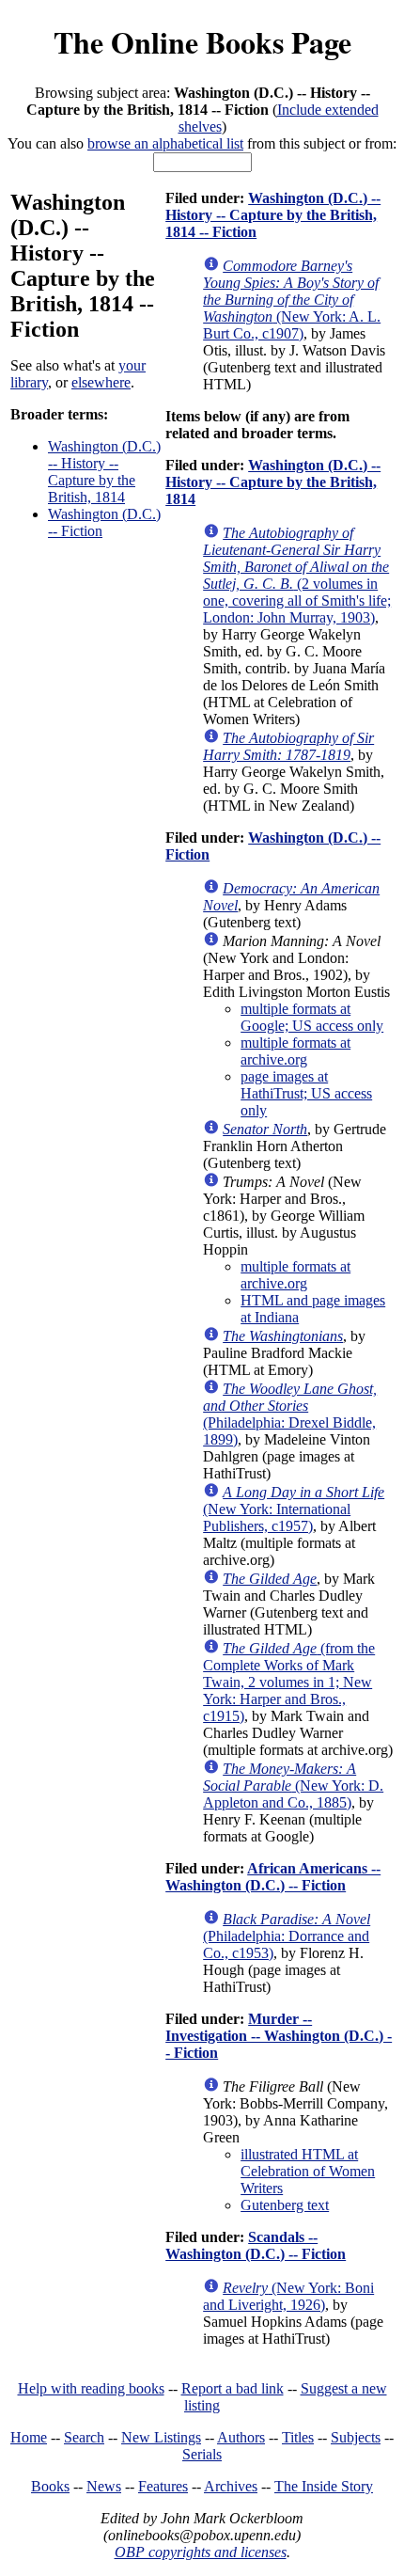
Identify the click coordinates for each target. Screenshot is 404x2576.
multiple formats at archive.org (295, 1051)
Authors (241, 2437)
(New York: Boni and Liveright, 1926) (288, 2296)
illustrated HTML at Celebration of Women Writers (308, 2171)
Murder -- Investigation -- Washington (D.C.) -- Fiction (279, 2036)
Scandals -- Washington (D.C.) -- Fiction (256, 2245)
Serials (202, 2454)
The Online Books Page (202, 42)
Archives (231, 2486)
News (104, 2486)
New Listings (161, 2437)
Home (29, 2437)
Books (50, 2486)
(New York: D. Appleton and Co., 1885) (293, 1786)
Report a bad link (233, 2388)
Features (163, 2486)
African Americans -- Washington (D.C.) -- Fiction (273, 1877)
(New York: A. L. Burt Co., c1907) (292, 300)
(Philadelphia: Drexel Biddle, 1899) (290, 1414)
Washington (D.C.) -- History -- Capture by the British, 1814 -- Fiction (273, 215)
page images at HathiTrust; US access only (306, 1093)
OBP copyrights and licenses (201, 2552)
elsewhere (101, 382)
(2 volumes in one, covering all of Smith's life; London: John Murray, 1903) (297, 575)
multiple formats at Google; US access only (312, 1017)
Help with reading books (91, 2388)
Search (84, 2437)
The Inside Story (324, 2486)
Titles (298, 2437)
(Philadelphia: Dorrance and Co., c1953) (287, 1936)
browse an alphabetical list (165, 143)
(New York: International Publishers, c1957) (294, 1509)
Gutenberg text (285, 2205)
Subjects (356, 2437)
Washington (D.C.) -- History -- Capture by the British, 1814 (104, 472)
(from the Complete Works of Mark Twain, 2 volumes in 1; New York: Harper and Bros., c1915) (289, 1682)
